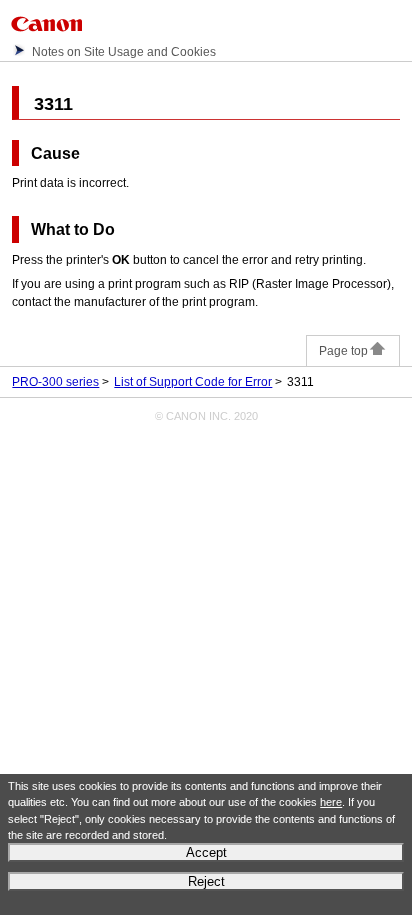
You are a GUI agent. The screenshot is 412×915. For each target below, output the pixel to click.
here (331, 802)
